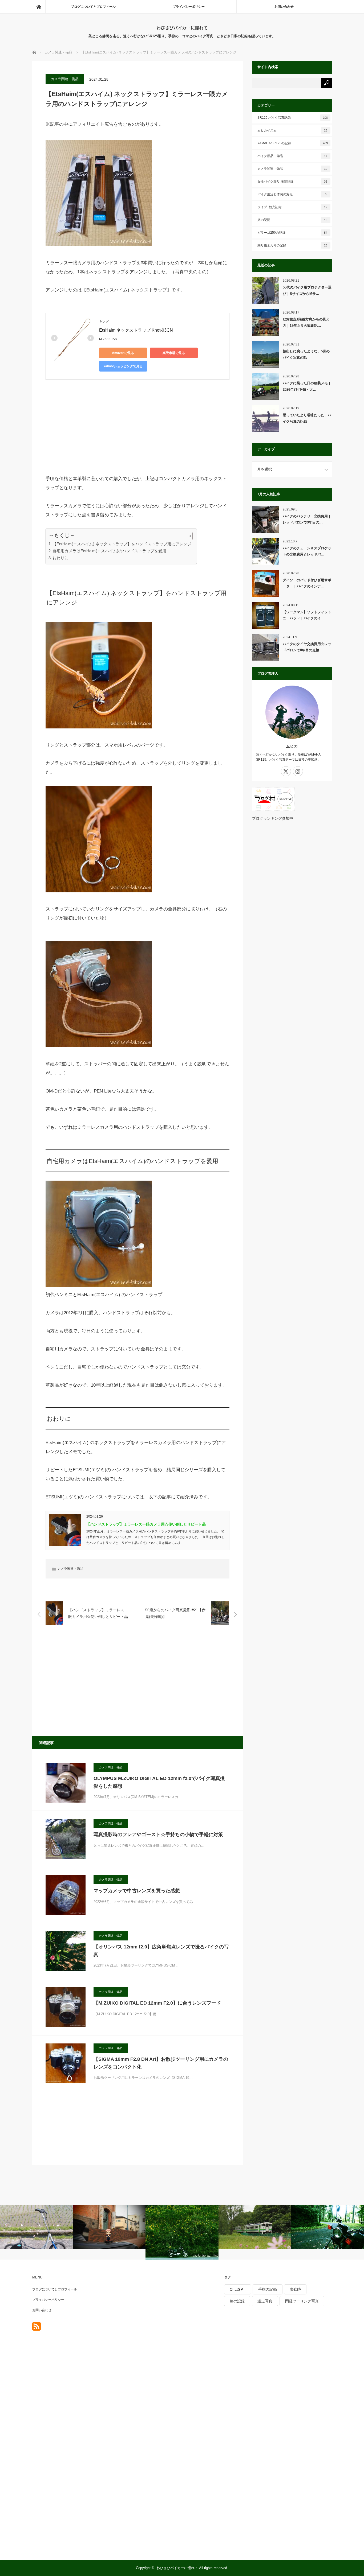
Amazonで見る (123, 353)
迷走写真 (265, 2301)
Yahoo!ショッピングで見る (123, 366)
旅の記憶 (292, 220)
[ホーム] (39, 7)
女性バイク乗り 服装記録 (292, 182)
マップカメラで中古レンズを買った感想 (137, 1891)
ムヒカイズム (292, 130)
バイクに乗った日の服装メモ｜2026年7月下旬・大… (307, 386)
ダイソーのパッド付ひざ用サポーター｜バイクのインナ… (307, 583)
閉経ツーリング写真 (302, 2301)
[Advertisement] (86, 431)
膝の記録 (237, 2301)
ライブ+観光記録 (292, 207)
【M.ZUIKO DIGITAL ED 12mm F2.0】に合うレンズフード (157, 2003)
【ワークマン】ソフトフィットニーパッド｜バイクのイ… (307, 615)
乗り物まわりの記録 (292, 245)
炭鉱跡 (295, 2289)
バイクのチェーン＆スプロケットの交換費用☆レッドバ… (307, 551)
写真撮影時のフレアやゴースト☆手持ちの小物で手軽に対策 (158, 1835)
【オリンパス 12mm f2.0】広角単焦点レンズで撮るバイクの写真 (161, 1951)
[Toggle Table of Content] (185, 536)
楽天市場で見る (174, 353)
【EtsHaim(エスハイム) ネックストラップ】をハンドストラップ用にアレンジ (122, 544)
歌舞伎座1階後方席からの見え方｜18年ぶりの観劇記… (306, 322)
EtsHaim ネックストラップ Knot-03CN (136, 330)
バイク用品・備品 (292, 156)
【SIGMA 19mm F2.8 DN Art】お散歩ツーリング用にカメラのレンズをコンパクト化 (161, 2063)
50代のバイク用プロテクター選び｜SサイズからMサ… (307, 290)
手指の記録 (268, 2289)
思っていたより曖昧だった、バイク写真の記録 (307, 418)
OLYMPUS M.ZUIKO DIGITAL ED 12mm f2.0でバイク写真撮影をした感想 (159, 1782)
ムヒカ (292, 746)
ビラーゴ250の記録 (292, 233)
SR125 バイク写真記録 (293, 118)
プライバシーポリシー (189, 7)
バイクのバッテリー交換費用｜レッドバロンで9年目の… (307, 519)
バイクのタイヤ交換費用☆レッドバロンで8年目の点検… (307, 647)
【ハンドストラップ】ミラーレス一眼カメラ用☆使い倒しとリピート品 (146, 1524)
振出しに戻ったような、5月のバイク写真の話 (306, 354)
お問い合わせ (284, 7)
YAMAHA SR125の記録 (293, 143)
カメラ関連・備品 (65, 79)
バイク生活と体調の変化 (292, 194)
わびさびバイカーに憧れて (182, 28)
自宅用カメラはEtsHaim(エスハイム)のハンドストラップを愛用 (109, 551)
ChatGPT (238, 2289)
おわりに (60, 558)
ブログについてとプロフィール (93, 7)
